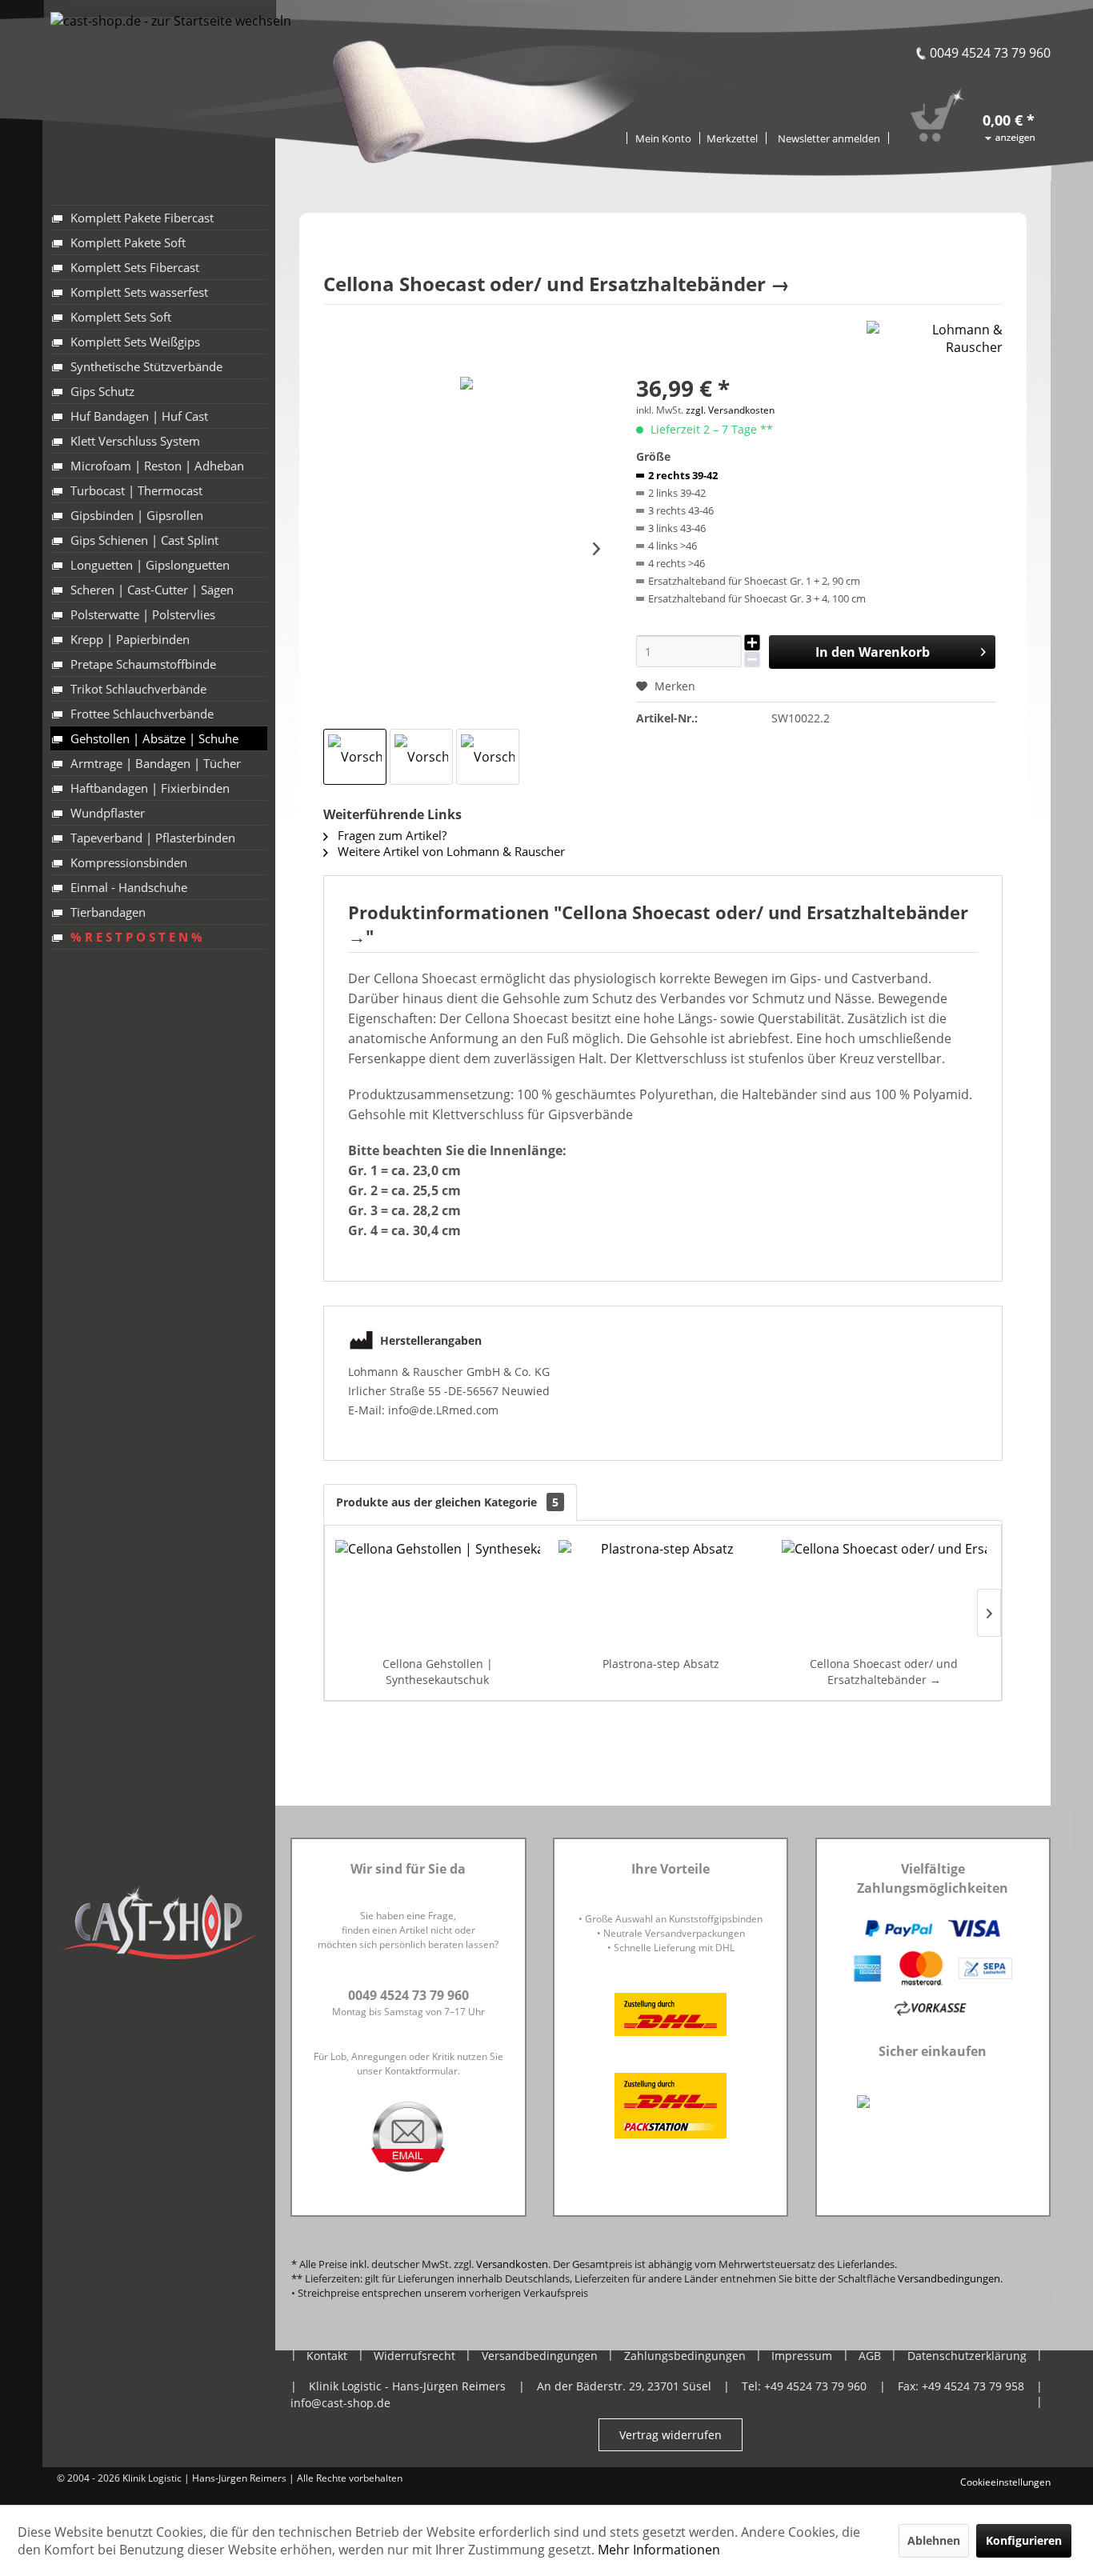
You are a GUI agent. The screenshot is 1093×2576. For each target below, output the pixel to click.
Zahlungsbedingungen (685, 2356)
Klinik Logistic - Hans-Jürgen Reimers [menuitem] (407, 2386)
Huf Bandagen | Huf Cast (139, 416)
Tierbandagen (108, 912)
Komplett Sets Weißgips (135, 342)
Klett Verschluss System (135, 441)
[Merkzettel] (733, 138)
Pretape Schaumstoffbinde (143, 664)
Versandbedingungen (949, 2278)
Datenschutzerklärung (967, 2356)
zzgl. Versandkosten (730, 410)
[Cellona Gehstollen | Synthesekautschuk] (438, 1592)
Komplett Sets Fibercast (135, 267)
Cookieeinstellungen (1005, 2482)
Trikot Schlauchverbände (138, 689)
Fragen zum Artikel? (390, 835)
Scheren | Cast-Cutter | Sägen (152, 590)
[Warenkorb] (989, 98)
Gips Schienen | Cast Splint (144, 540)
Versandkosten (512, 2264)
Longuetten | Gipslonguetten (150, 565)
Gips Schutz (102, 391)
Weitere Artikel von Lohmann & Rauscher (450, 851)
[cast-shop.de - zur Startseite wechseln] (171, 70)
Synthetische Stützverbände (146, 366)
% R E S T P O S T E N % (136, 937)
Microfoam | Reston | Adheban (157, 466)
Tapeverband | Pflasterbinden (153, 838)
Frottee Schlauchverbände (142, 714)
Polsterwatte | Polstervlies (143, 614)
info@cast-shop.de (340, 2403)
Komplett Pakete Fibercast (142, 218)
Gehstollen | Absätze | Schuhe (154, 738)
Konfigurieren (1024, 2540)
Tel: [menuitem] (804, 2386)
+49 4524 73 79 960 (815, 2386)
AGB (870, 2356)
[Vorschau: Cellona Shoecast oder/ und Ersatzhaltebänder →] (355, 757)
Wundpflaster (108, 813)
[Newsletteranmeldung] (829, 138)
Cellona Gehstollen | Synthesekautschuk (438, 1672)
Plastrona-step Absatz (661, 1664)
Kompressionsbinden (129, 862)
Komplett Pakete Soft (128, 242)
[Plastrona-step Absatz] (661, 1592)
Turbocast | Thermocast (136, 490)
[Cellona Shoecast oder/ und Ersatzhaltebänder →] (884, 1592)
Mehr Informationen (659, 2550)
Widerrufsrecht (414, 2356)
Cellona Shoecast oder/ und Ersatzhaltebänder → (884, 1672)
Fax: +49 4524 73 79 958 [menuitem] (961, 2386)
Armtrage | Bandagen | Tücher (156, 763)
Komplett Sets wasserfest (139, 292)
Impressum (802, 2356)
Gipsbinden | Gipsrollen (137, 515)
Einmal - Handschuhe (129, 887)
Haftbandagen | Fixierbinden (150, 788)
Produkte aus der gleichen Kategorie (447, 1502)
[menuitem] (733, 137)
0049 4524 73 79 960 (990, 53)
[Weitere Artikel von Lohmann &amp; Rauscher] (935, 349)
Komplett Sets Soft (121, 317)
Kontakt (327, 2356)
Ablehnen (934, 2540)
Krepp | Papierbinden (130, 639)
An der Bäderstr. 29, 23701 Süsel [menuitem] (624, 2386)
